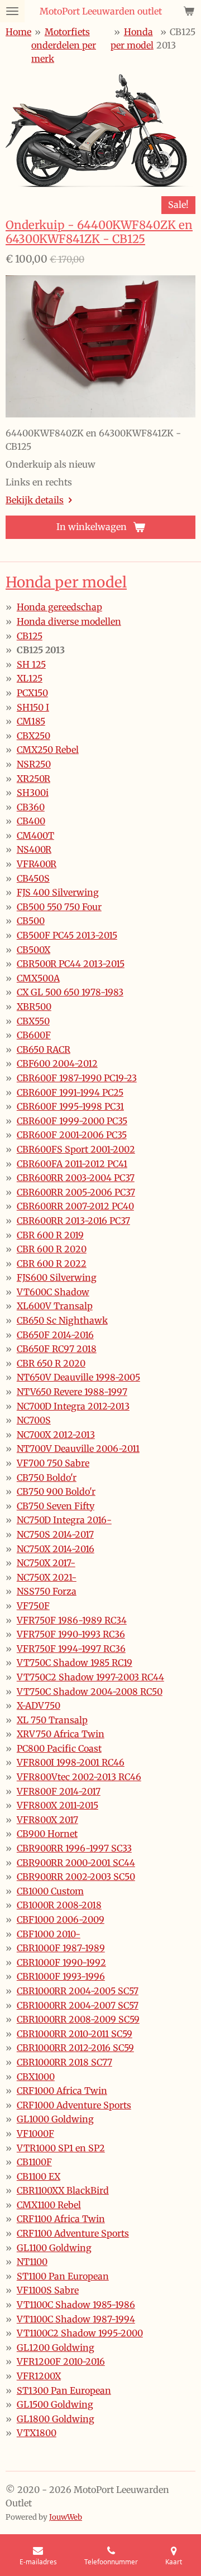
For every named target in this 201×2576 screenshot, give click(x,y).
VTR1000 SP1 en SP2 (61, 2148)
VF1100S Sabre (48, 2290)
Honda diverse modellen (69, 621)
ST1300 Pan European (64, 2390)
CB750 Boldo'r (47, 1477)
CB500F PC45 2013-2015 (67, 935)
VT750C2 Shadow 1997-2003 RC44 (90, 1677)
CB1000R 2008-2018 (59, 1905)
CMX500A (38, 978)
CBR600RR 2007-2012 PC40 (75, 1206)
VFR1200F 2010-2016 (61, 2361)
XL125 (30, 678)
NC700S (34, 1420)
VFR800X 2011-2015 (58, 1805)
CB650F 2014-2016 (55, 1335)
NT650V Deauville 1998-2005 (78, 1377)
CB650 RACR (44, 1049)
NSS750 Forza (47, 1591)
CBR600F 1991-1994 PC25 (70, 1092)
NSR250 (34, 764)
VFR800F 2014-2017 (59, 1791)
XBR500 (34, 1007)
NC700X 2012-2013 (56, 1435)
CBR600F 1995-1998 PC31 (70, 1106)
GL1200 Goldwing (56, 2347)
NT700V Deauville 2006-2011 (78, 1449)
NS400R (34, 849)
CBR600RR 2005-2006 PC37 (76, 1192)
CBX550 (33, 1021)
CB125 (30, 636)
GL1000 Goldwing (55, 2119)
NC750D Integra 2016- (64, 1520)
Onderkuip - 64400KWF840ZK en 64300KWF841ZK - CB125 (99, 232)
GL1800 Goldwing (56, 2419)
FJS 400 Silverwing (58, 892)
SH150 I (33, 707)
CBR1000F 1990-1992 (61, 1962)
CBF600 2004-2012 (57, 1063)
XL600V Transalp (55, 1306)
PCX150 (32, 693)
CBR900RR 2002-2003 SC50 (76, 1877)
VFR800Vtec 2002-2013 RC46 (79, 1777)
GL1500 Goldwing (55, 2404)
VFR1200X (39, 2376)
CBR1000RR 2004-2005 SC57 (78, 1991)
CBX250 (33, 736)
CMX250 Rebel (48, 750)
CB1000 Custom (50, 1891)
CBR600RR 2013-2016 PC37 (73, 1221)
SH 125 (31, 664)
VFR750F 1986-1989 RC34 (72, 1620)
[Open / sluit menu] (12, 11)
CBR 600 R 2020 (52, 1249)
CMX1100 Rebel (49, 2205)
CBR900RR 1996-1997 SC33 (74, 1848)
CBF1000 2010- (49, 1934)
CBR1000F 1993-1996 (61, 1976)
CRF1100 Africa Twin (61, 2219)
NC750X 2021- (47, 1577)
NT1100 (32, 2262)
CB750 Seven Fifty (56, 1506)
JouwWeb (66, 2517)
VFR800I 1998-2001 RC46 (71, 1762)
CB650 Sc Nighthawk (62, 1320)
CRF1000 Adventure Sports (74, 2105)
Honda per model (66, 582)
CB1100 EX (39, 2176)
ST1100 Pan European (63, 2276)
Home (18, 32)
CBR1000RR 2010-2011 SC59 (75, 2034)
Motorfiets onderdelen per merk (64, 45)
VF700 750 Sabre (53, 1463)
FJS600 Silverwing (57, 1277)
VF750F (33, 1606)
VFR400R (37, 864)
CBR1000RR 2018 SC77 (64, 2062)
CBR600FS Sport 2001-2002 (76, 1149)
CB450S (33, 878)
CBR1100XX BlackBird (63, 2190)
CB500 (31, 921)
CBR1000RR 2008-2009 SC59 (78, 2019)
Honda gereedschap (59, 607)
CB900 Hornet (47, 1834)
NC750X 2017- (46, 1563)
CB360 (31, 807)
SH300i (33, 793)
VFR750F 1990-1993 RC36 (71, 1634)
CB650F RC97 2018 (57, 1349)
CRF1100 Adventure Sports (73, 2233)
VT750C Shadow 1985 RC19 (75, 1663)
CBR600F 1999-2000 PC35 (72, 1121)
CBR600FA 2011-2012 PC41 (72, 1164)
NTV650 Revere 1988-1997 (72, 1392)
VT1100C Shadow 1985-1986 (76, 2305)
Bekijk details (35, 500)
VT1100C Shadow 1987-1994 (76, 2319)
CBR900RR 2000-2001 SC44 (76, 1863)
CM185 (31, 721)
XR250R (33, 779)
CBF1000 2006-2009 (61, 1919)
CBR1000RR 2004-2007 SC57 (78, 2005)
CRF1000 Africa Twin (62, 2091)
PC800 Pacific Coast (59, 1748)
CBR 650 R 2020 (51, 1363)
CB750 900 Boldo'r (56, 1491)
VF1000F (35, 2133)
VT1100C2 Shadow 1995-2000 (80, 2333)
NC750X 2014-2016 (56, 1549)
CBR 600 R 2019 (50, 1235)
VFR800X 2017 (47, 1820)
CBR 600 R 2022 (52, 1263)
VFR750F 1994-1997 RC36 (71, 1649)
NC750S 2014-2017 (55, 1534)
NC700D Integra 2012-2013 (73, 1406)
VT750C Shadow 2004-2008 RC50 (90, 1692)
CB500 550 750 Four (59, 907)
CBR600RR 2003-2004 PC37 (76, 1178)
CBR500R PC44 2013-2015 (71, 964)
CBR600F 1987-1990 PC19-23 (77, 1078)
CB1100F (34, 2162)
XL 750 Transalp (52, 1720)
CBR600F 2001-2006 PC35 (72, 1135)
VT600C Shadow (53, 1292)
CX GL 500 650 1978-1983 (70, 992)
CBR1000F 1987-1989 (61, 1948)
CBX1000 (36, 2077)
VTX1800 (37, 2433)
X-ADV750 (39, 1705)
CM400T (35, 835)
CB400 (31, 821)
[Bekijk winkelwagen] (189, 11)
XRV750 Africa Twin (61, 1734)
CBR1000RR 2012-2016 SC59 (75, 2048)
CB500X (33, 950)
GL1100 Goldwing (54, 2248)
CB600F (34, 1035)
